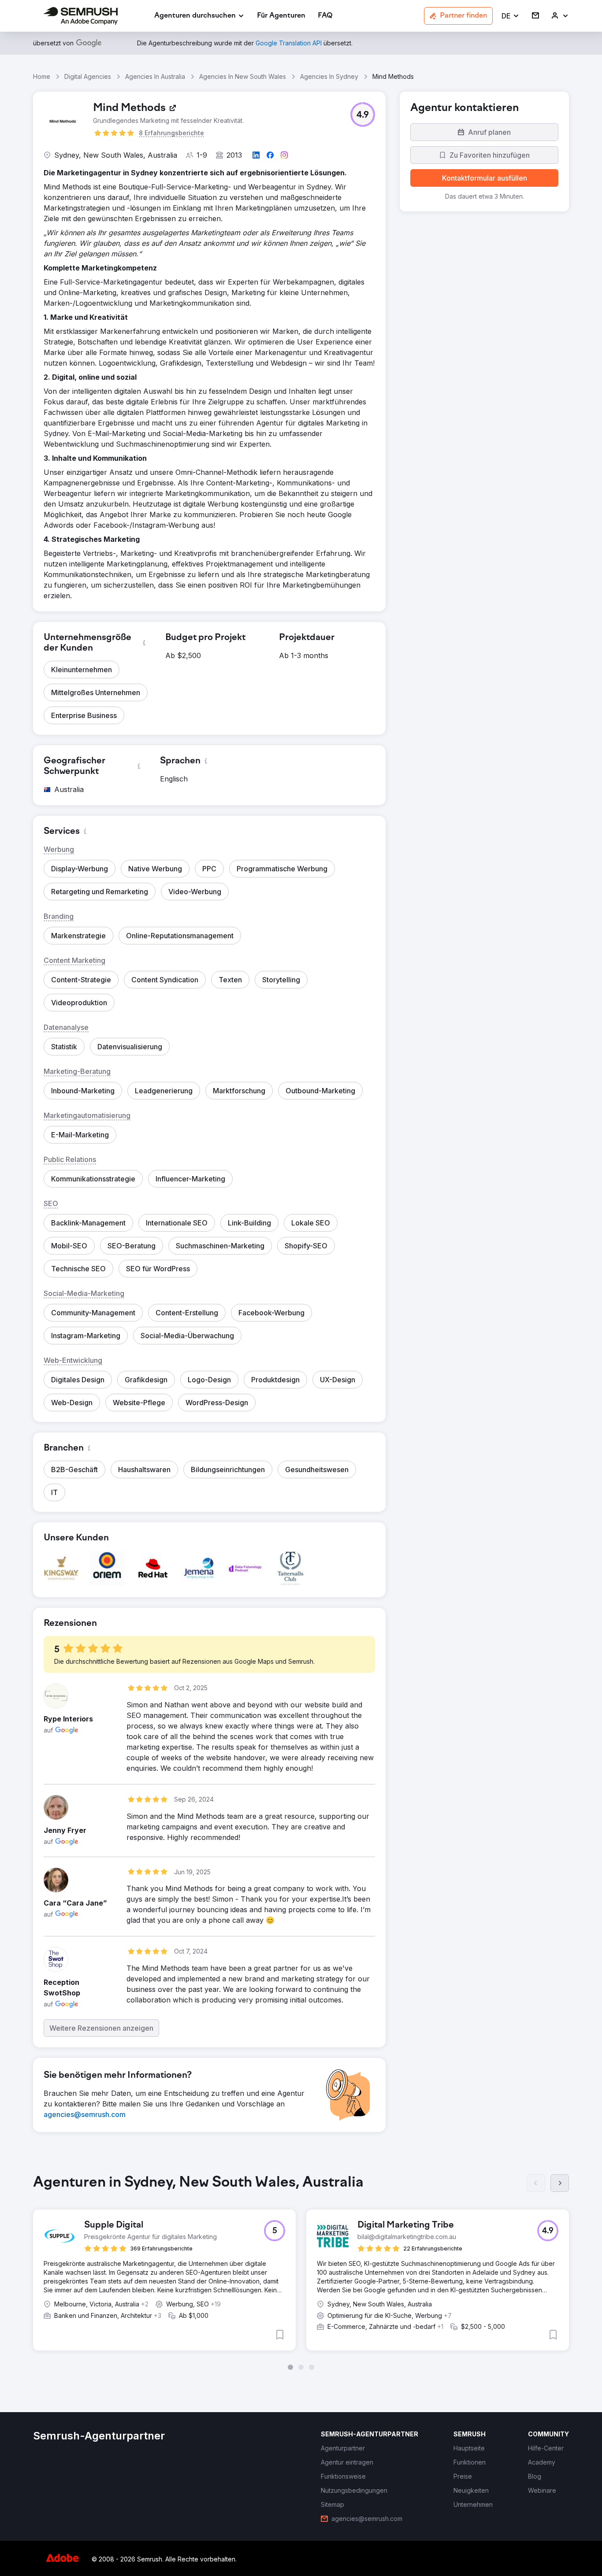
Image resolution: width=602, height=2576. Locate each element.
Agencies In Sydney (329, 76)
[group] (301, 2272)
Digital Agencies (88, 76)
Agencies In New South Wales (243, 76)
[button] (511, 16)
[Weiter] (560, 2183)
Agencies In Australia (155, 76)
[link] (281, 16)
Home (42, 76)
